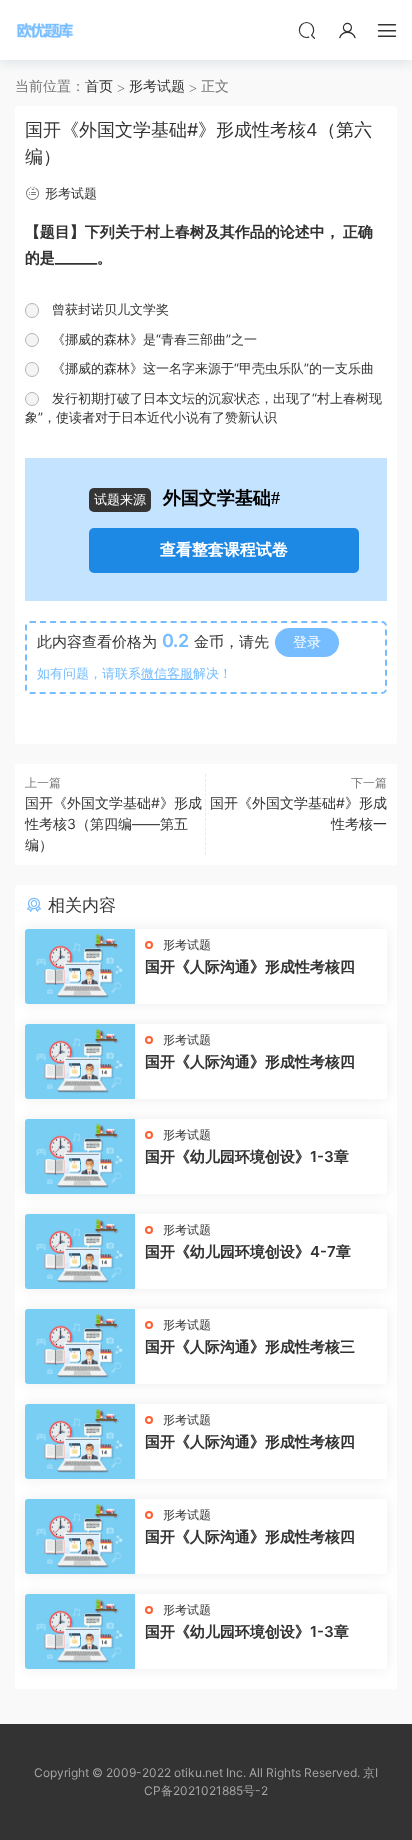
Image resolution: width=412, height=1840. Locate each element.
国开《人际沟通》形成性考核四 (250, 966)
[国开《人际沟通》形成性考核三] (80, 1346)
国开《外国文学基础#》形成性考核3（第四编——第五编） (113, 823)
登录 (307, 641)
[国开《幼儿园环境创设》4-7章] (80, 1251)
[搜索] (307, 30)
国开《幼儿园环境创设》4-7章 (248, 1251)
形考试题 (71, 193)
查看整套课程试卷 (224, 549)
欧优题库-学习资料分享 (45, 30)
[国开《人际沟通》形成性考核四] (80, 966)
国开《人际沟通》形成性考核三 (250, 1346)
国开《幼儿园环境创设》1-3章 (247, 1156)
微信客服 (167, 673)
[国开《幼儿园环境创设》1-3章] (80, 1156)
